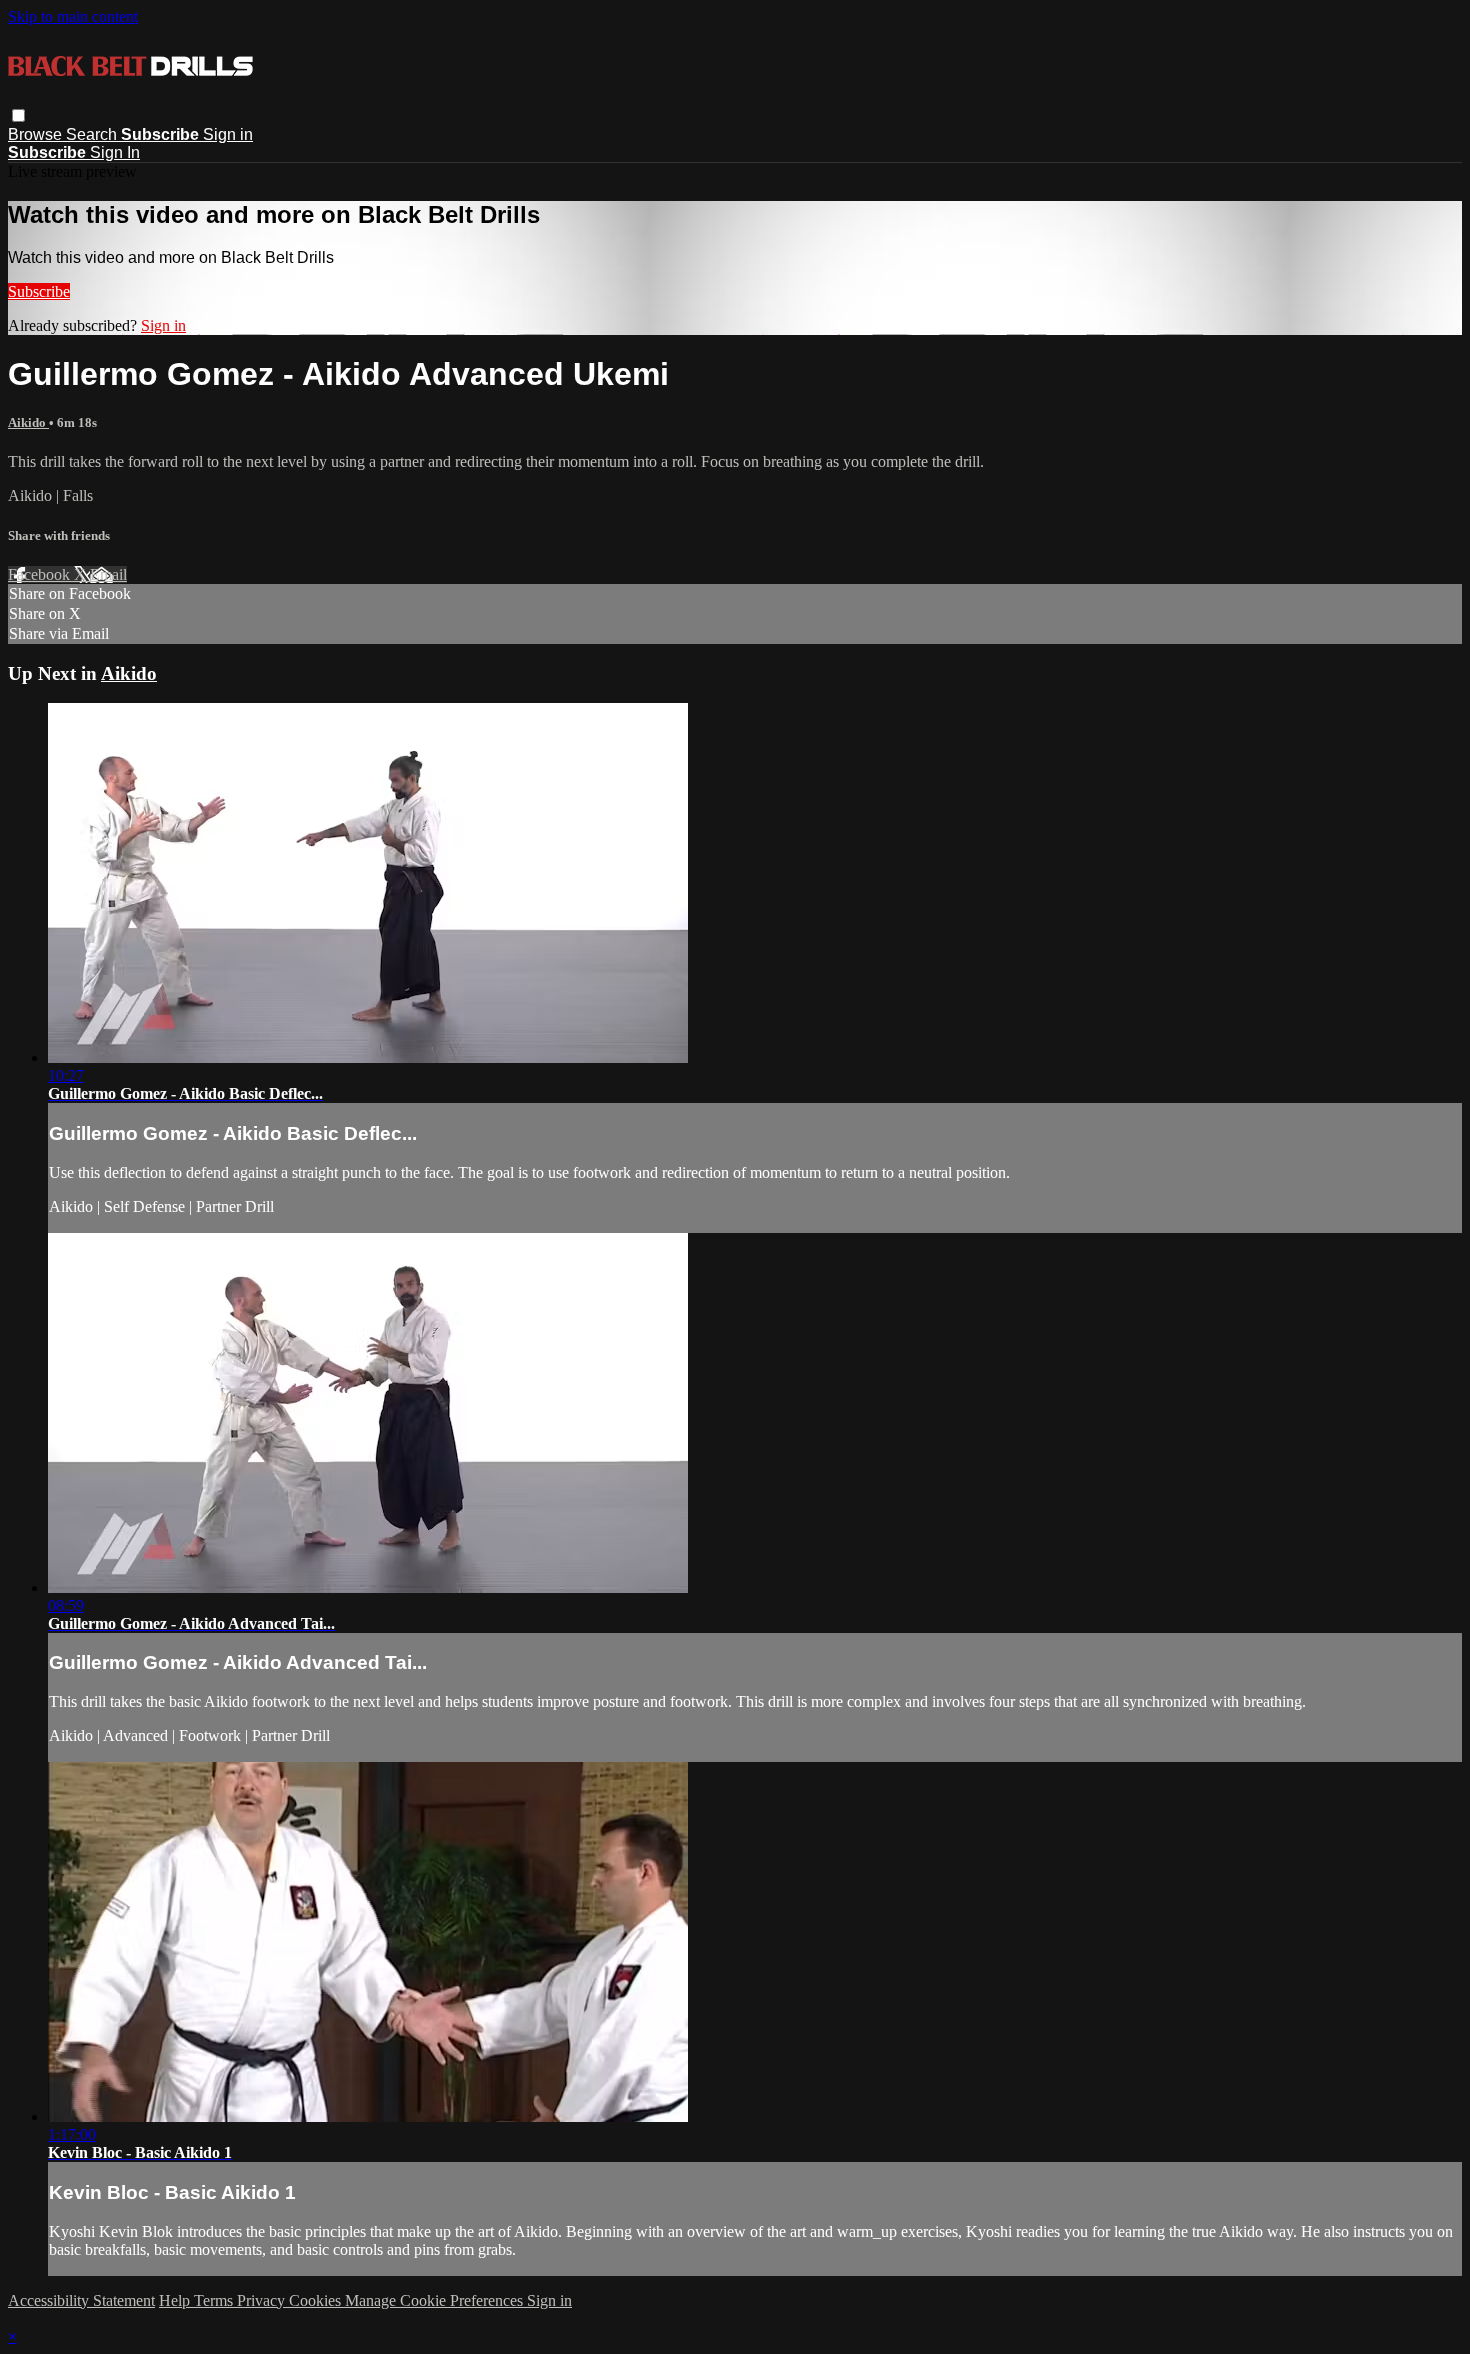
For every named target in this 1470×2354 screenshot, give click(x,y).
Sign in (228, 134)
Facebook (41, 574)
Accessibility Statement (81, 2300)
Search (93, 134)
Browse (37, 134)
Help (176, 2300)
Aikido (28, 422)
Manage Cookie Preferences (436, 2300)
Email (108, 574)
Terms (215, 2300)
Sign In (115, 152)
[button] (18, 115)
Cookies (317, 2300)
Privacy (263, 2300)
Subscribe (39, 291)
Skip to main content (73, 16)
